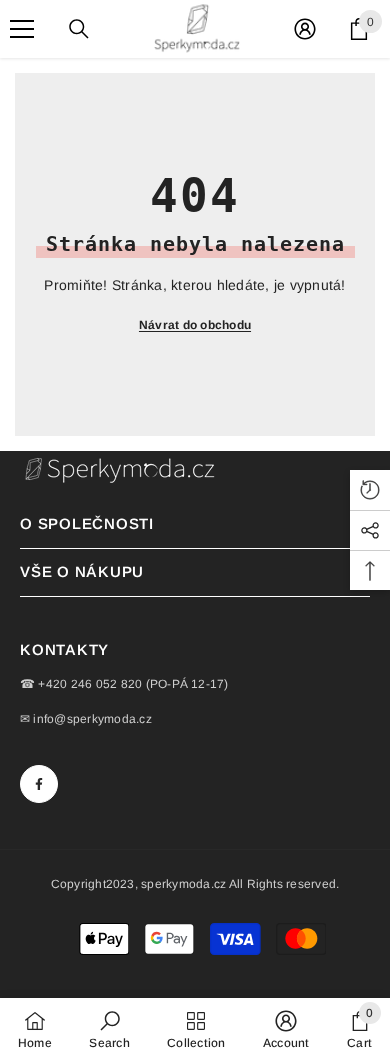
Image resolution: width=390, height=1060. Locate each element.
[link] (109, 1029)
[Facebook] (39, 784)
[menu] (22, 29)
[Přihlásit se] (305, 29)
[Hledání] (79, 29)
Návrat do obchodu (195, 325)
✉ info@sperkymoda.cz (86, 719)
